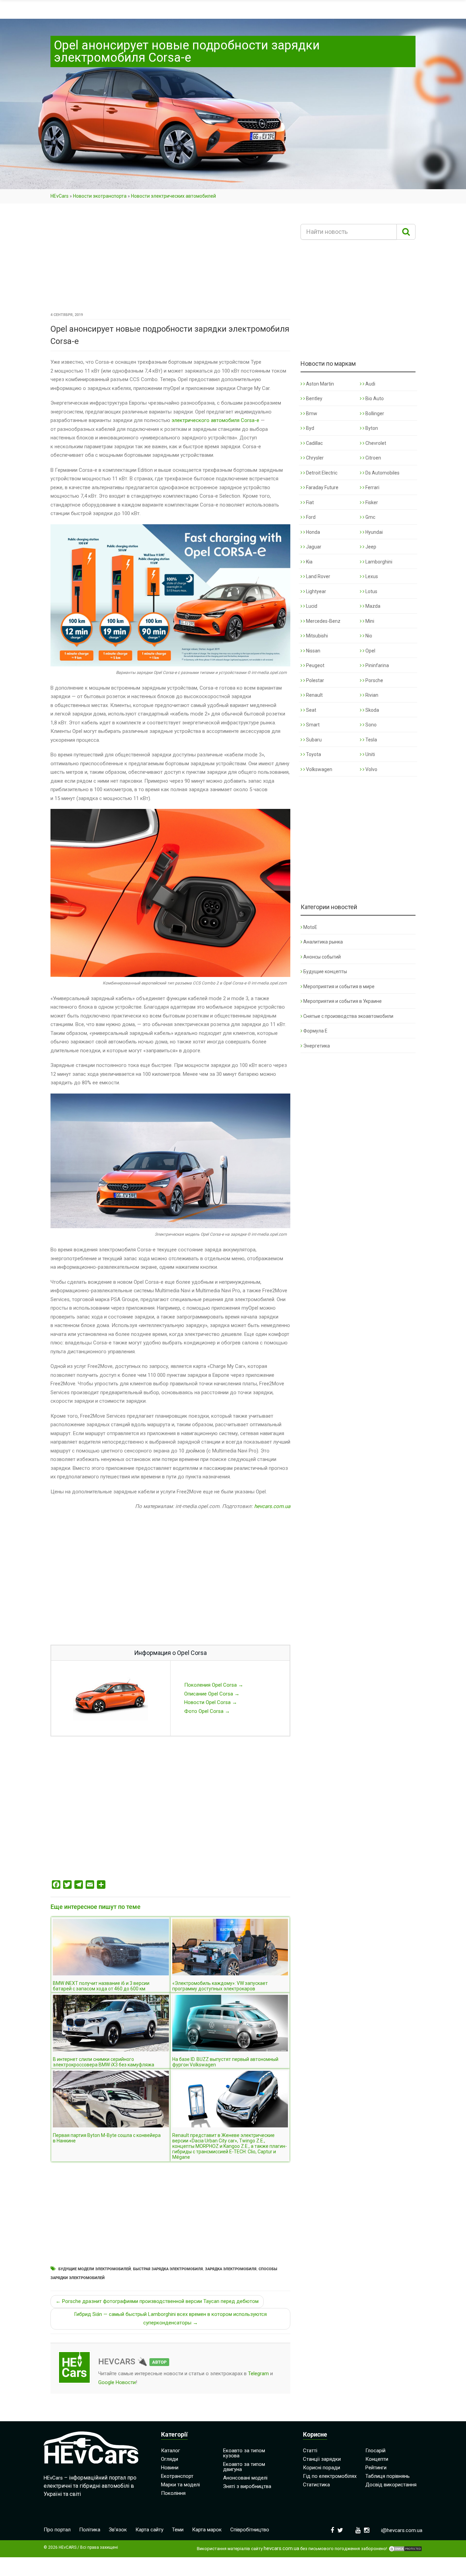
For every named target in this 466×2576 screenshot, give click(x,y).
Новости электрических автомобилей (173, 196)
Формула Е (315, 1031)
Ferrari (372, 487)
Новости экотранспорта (100, 196)
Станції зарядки (322, 2459)
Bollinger (374, 413)
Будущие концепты (325, 971)
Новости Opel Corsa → (211, 1702)
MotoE (310, 927)
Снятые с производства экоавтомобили (348, 1016)
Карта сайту (149, 2530)
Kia (309, 562)
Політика (90, 2530)
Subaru (313, 740)
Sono (370, 725)
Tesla (371, 740)
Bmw (311, 413)
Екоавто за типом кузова (244, 2453)
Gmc (370, 517)
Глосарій (375, 2451)
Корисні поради (322, 2468)
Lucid (311, 606)
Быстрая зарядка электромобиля (168, 2269)
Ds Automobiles (382, 473)
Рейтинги (376, 2468)
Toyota (313, 754)
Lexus (371, 576)
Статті (310, 2451)
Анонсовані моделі (245, 2478)
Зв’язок (118, 2530)
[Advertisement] (170, 260)
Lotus (371, 591)
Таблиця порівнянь (388, 2476)
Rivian (371, 695)
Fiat (309, 502)
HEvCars (60, 196)
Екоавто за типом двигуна (244, 2467)
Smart (312, 725)
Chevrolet (375, 443)
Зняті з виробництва (247, 2486)
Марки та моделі (180, 2485)
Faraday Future (322, 487)
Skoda (372, 710)
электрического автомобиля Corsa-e (215, 420)
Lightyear (316, 591)
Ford (310, 517)
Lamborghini (378, 562)
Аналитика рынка (323, 942)
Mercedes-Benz (323, 621)
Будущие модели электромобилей (95, 2269)
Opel (370, 651)
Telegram (258, 2374)
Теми (178, 2530)
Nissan (313, 651)
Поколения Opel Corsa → (214, 1685)
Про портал (57, 2530)
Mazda (372, 606)
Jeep (370, 547)
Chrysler (314, 458)
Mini (369, 621)
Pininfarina (377, 665)
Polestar (315, 680)
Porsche (374, 680)
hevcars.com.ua (272, 1506)
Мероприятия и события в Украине (343, 1001)
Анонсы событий (322, 957)
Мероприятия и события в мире (339, 986)
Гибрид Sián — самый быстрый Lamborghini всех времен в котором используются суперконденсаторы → (170, 2319)
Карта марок (207, 2530)
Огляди (170, 2459)
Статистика (316, 2485)
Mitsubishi (316, 636)
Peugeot (315, 665)
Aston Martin (319, 384)
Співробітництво (250, 2530)
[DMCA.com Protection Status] (405, 2549)
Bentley (314, 398)
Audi (370, 384)
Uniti (370, 754)
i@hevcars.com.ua (402, 2530)
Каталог (171, 2451)
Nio (368, 636)
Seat (311, 710)
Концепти (377, 2459)
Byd (310, 428)
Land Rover (318, 576)
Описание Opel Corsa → (212, 1694)
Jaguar (313, 547)
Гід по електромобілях (330, 2476)
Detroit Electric (321, 473)
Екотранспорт (177, 2476)
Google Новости (117, 2382)
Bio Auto (374, 398)
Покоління (173, 2493)
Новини (170, 2468)
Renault (314, 695)
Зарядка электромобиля (231, 2269)
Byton (371, 428)
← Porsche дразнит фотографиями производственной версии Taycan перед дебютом (157, 2301)
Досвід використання (391, 2485)
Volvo (371, 769)
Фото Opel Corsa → (207, 1711)
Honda (312, 532)
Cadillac (314, 443)
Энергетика (317, 1046)
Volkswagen (319, 769)
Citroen (373, 458)
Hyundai (374, 532)
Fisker (371, 502)
